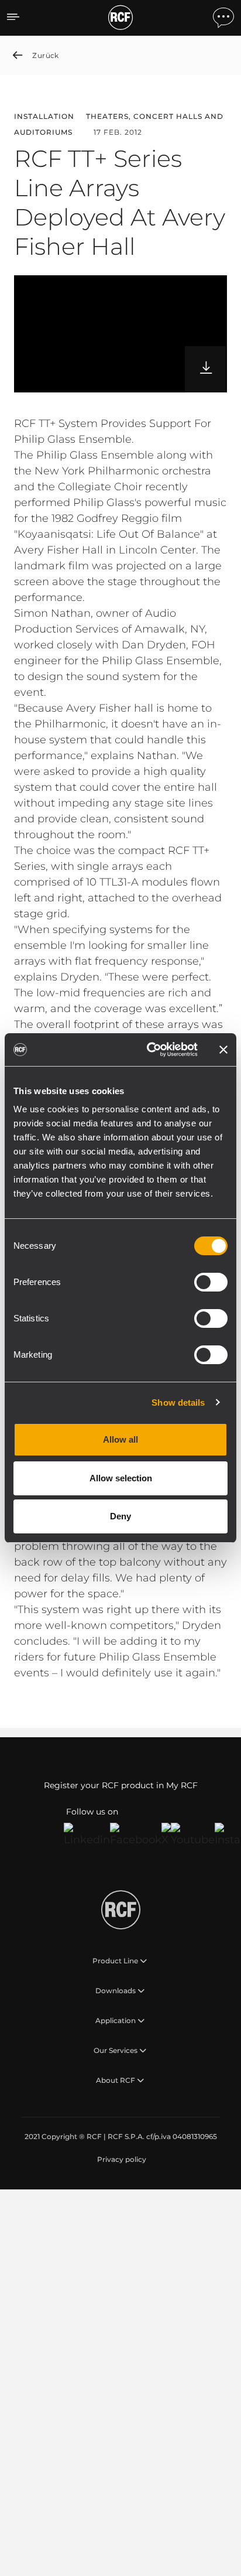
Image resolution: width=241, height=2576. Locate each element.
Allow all (120, 1439)
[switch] (211, 1282)
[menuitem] (120, 2160)
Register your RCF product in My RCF (121, 1785)
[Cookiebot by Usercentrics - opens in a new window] (149, 1050)
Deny (120, 1516)
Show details (178, 1403)
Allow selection (121, 1478)
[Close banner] (223, 1050)
